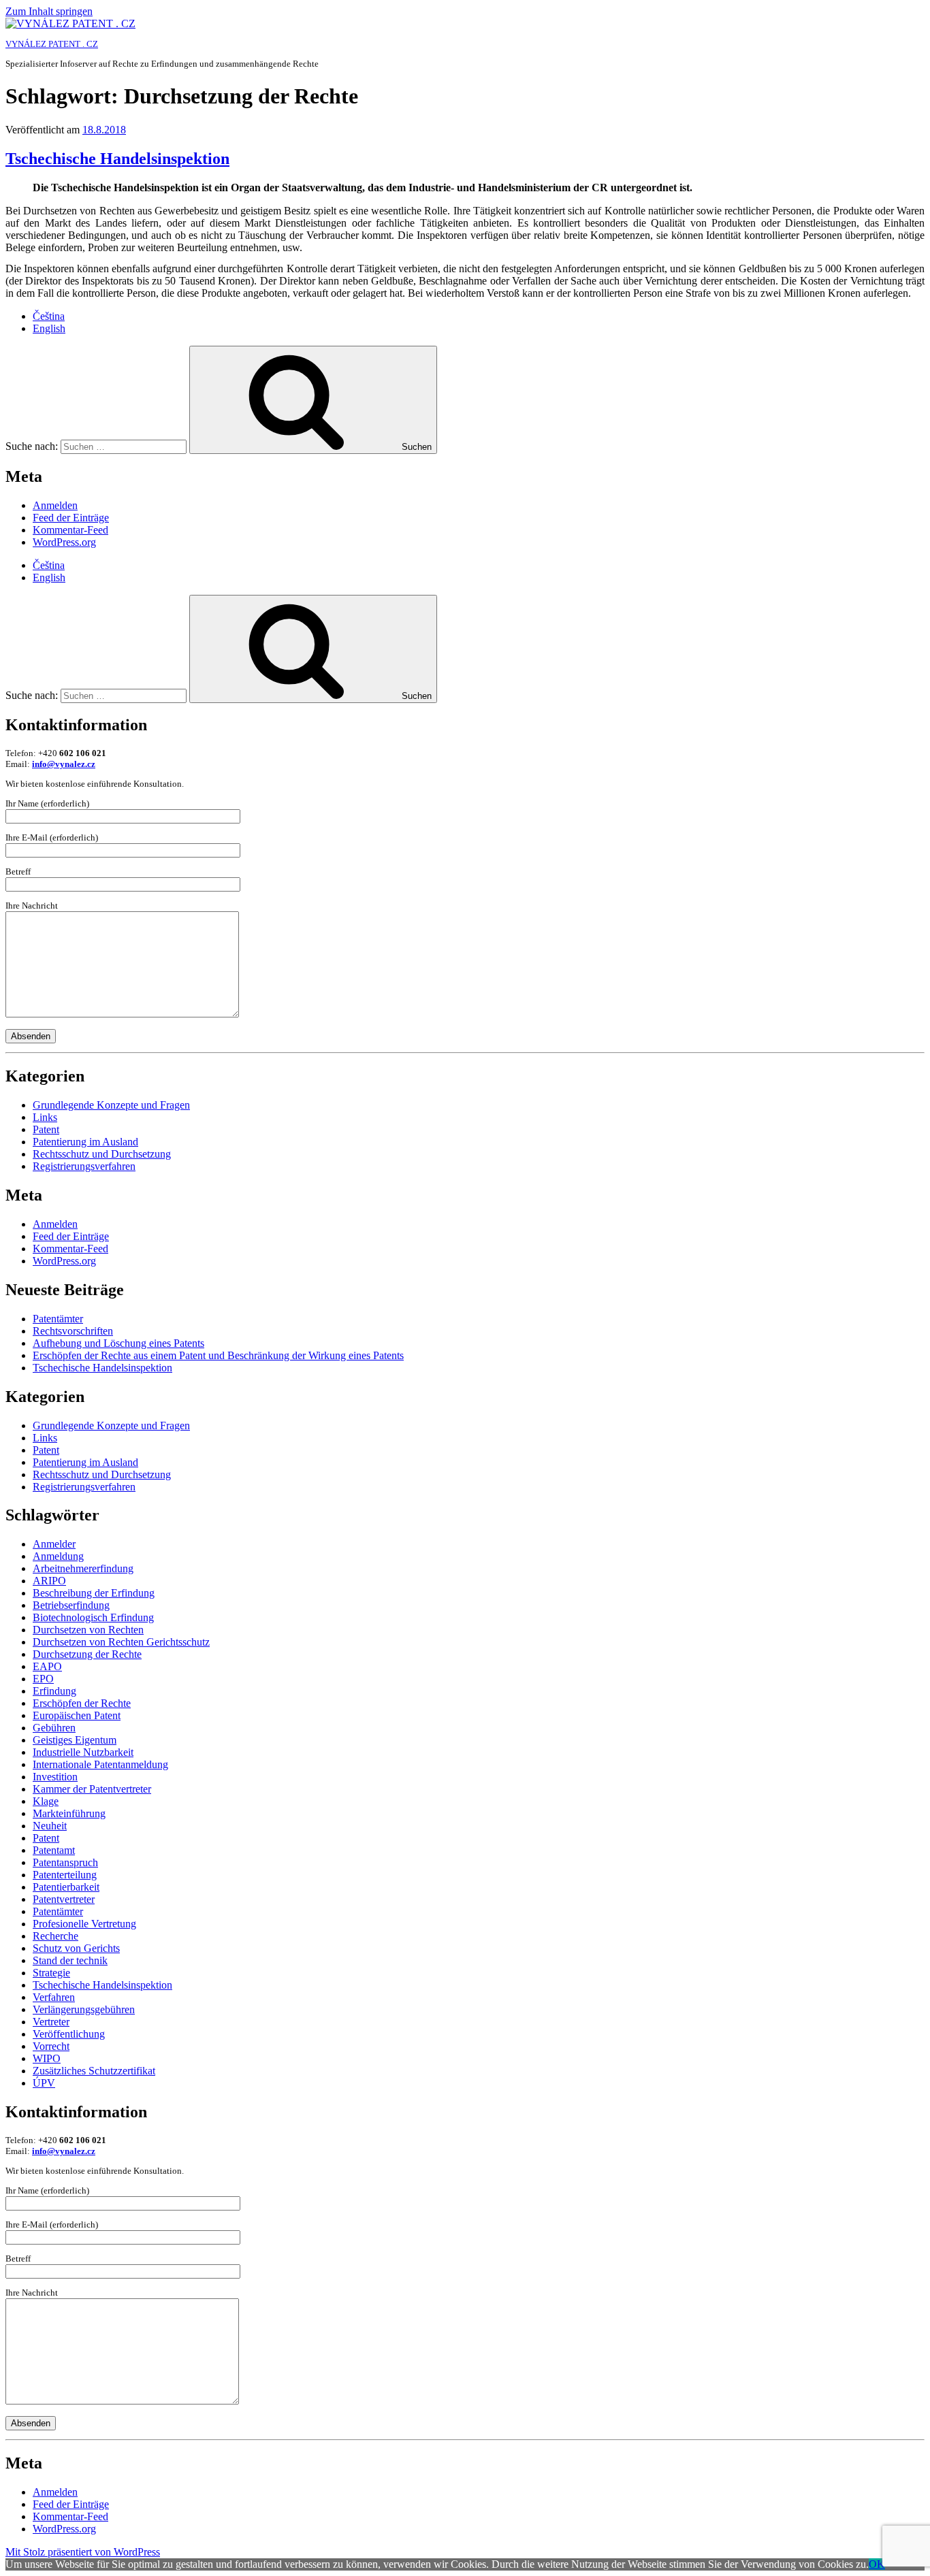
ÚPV (44, 2083)
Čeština (49, 316)
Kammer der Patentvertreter (92, 1789)
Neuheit (50, 1826)
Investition (55, 1777)
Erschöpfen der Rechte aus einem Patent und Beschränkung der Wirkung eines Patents (218, 1355)
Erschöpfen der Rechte (82, 1703)
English (49, 328)
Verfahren (54, 1997)
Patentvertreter (64, 1899)
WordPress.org (64, 542)
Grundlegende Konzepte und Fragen (111, 1105)
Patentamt (54, 1850)
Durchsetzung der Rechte (87, 1654)
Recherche (55, 1936)
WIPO (47, 2058)
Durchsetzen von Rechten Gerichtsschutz (121, 1642)
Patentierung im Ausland (85, 1142)
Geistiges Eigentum (75, 1740)
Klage (46, 1801)
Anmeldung (58, 1556)
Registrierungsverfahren (84, 1166)
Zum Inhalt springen (49, 11)
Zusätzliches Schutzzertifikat (94, 2071)
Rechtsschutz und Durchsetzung (102, 1154)
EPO (43, 1679)
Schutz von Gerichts (76, 1948)
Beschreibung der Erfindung (94, 1593)
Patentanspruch (65, 1862)
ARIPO (49, 1581)
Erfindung (54, 1691)
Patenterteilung (65, 1875)
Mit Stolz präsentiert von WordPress (83, 2552)
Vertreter (51, 2022)
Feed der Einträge (71, 518)
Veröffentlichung (69, 2034)
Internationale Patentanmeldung (100, 1764)
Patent (46, 1129)
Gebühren (54, 1728)
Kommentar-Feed (70, 530)
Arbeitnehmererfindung (83, 1568)
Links (45, 1117)
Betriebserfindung (71, 1605)
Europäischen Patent (77, 1715)
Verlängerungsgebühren (84, 2009)
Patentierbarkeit (66, 1887)
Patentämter (58, 1319)
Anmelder (54, 1544)
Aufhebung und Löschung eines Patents (118, 1343)
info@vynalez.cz (64, 764)
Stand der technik (70, 1960)
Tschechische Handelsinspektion (117, 159)
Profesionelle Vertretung (84, 1924)
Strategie (51, 1973)
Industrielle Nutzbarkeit (83, 1752)
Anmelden (55, 505)
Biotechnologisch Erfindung (93, 1617)
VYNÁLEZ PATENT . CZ (52, 44)
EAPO (47, 1666)
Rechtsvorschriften (73, 1331)
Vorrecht (51, 2046)
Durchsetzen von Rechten (88, 1630)
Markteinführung (69, 1813)
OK (877, 2564)
